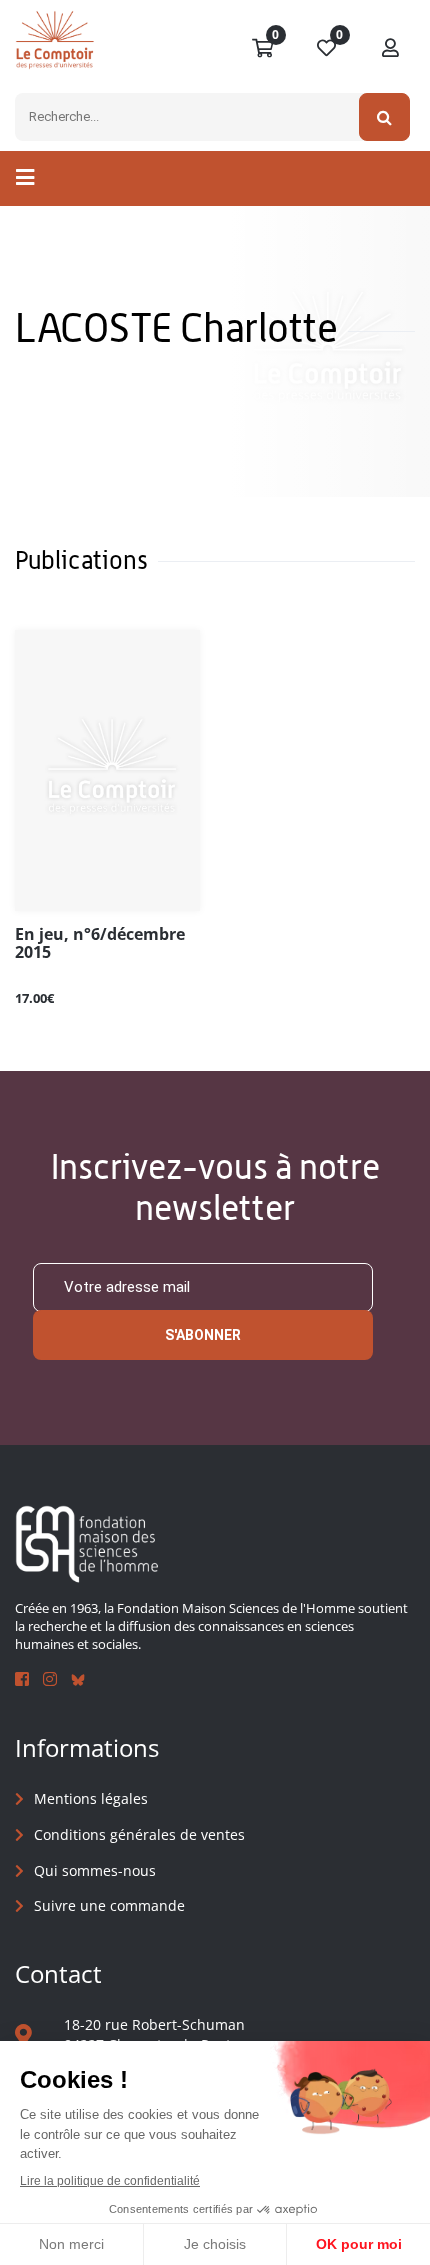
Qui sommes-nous (95, 1870)
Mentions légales (91, 1798)
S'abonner (203, 1335)
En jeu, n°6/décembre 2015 (100, 944)
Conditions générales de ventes (139, 1834)
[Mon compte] (391, 49)
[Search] (384, 117)
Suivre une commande (109, 1905)
